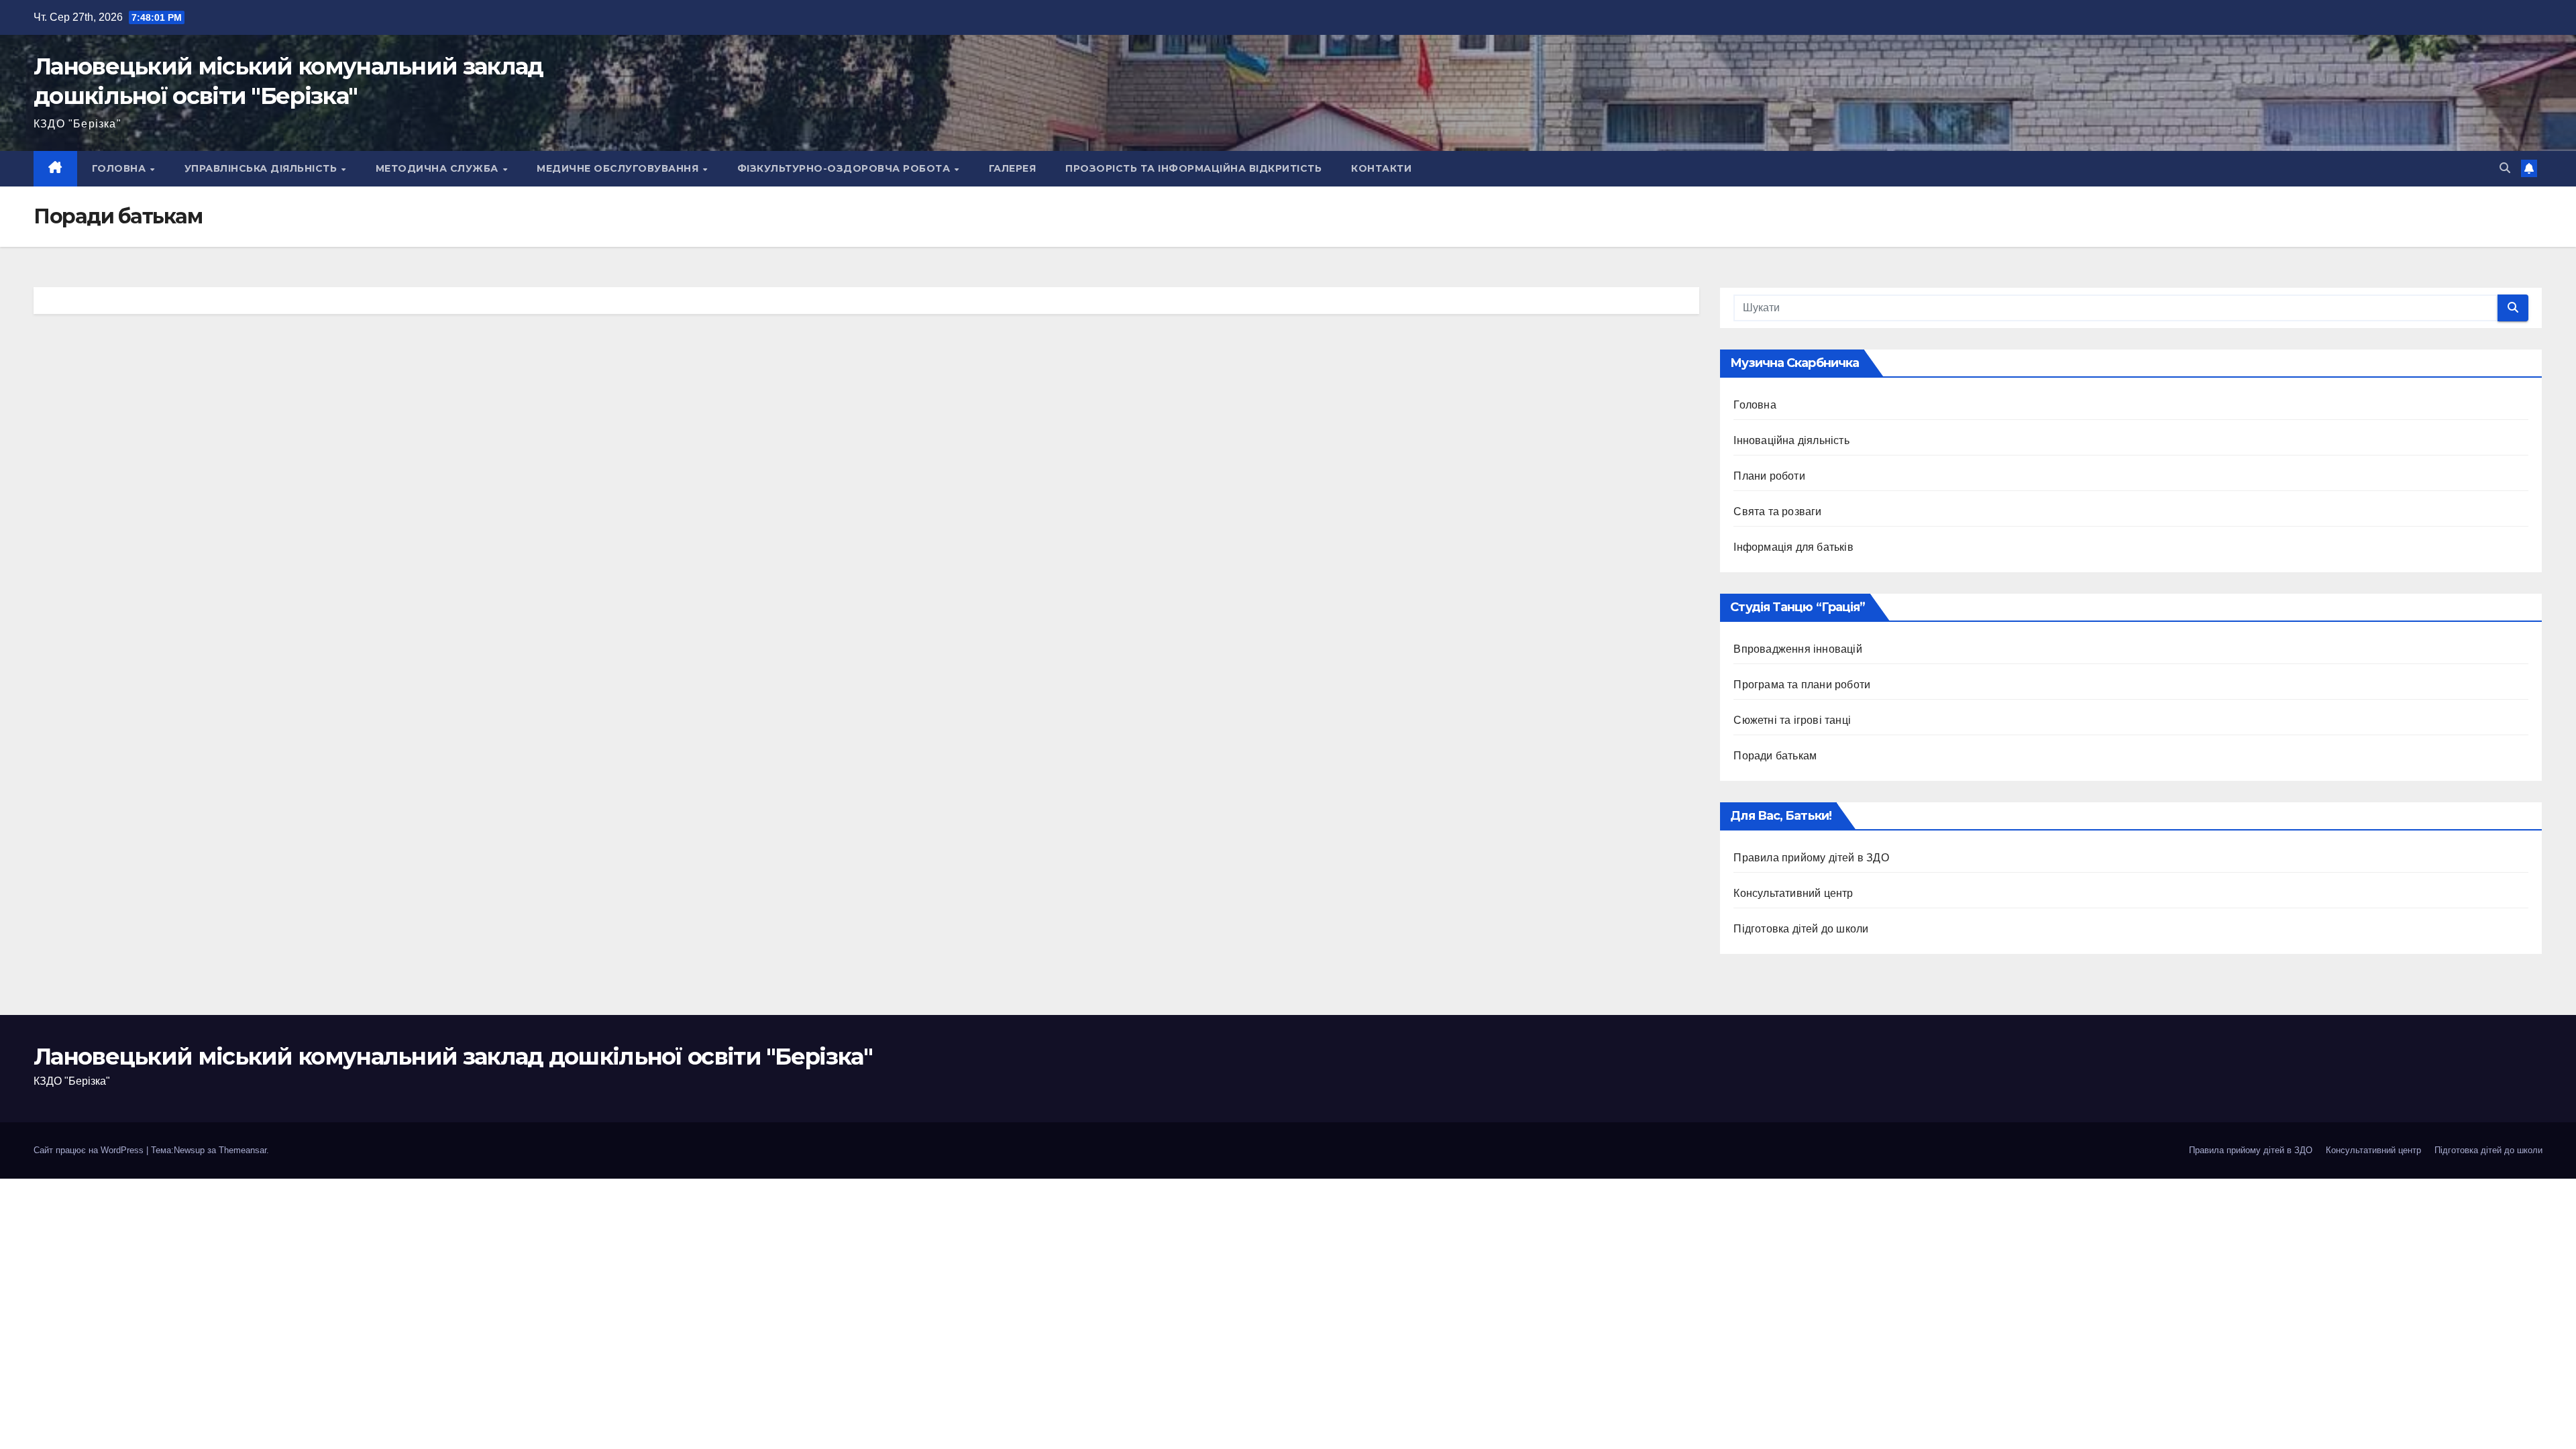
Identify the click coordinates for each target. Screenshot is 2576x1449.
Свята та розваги (1777, 512)
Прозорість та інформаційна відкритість (1193, 168)
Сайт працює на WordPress (90, 1150)
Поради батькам (1775, 756)
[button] (2505, 168)
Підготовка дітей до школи (1801, 929)
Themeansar (243, 1150)
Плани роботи (1769, 476)
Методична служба (439, 168)
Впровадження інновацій (1797, 649)
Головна (120, 168)
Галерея (1013, 168)
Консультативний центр (1793, 893)
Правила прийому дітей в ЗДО (1811, 858)
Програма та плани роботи (1802, 685)
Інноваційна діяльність (1791, 440)
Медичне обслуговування (619, 168)
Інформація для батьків (1793, 547)
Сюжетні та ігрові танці (1792, 720)
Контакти (1381, 168)
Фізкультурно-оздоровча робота (845, 168)
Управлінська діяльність (262, 168)
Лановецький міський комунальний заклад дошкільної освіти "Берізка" (453, 1057)
